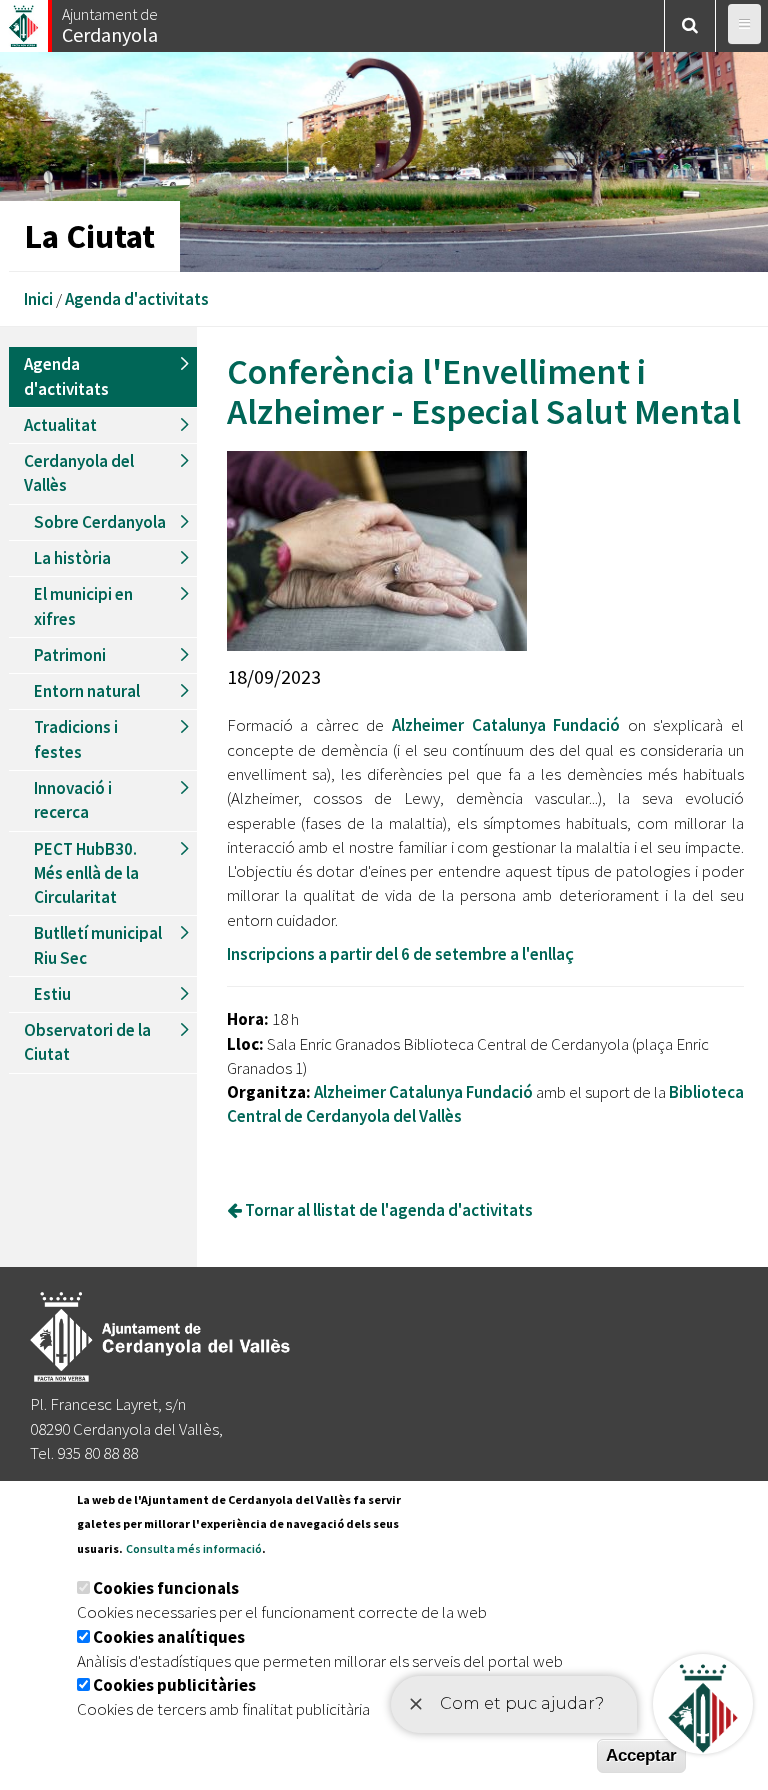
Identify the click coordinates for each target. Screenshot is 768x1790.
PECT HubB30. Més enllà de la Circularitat (86, 873)
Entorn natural (87, 691)
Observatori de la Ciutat (87, 1042)
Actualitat (60, 425)
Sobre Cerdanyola (100, 522)
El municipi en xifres (83, 606)
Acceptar (641, 1755)
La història (72, 558)
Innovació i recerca (73, 800)
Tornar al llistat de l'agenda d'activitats (387, 1210)
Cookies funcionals (166, 1588)
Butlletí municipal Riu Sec (98, 945)
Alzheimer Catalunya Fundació (506, 725)
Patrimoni (70, 655)
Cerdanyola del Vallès (79, 473)
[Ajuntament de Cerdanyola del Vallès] (25, 20)
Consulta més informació (194, 1548)
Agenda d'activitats (137, 299)
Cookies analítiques (169, 1637)
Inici (38, 299)
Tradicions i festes (76, 739)
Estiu (52, 994)
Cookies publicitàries (174, 1685)
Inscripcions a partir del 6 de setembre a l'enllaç (400, 954)
